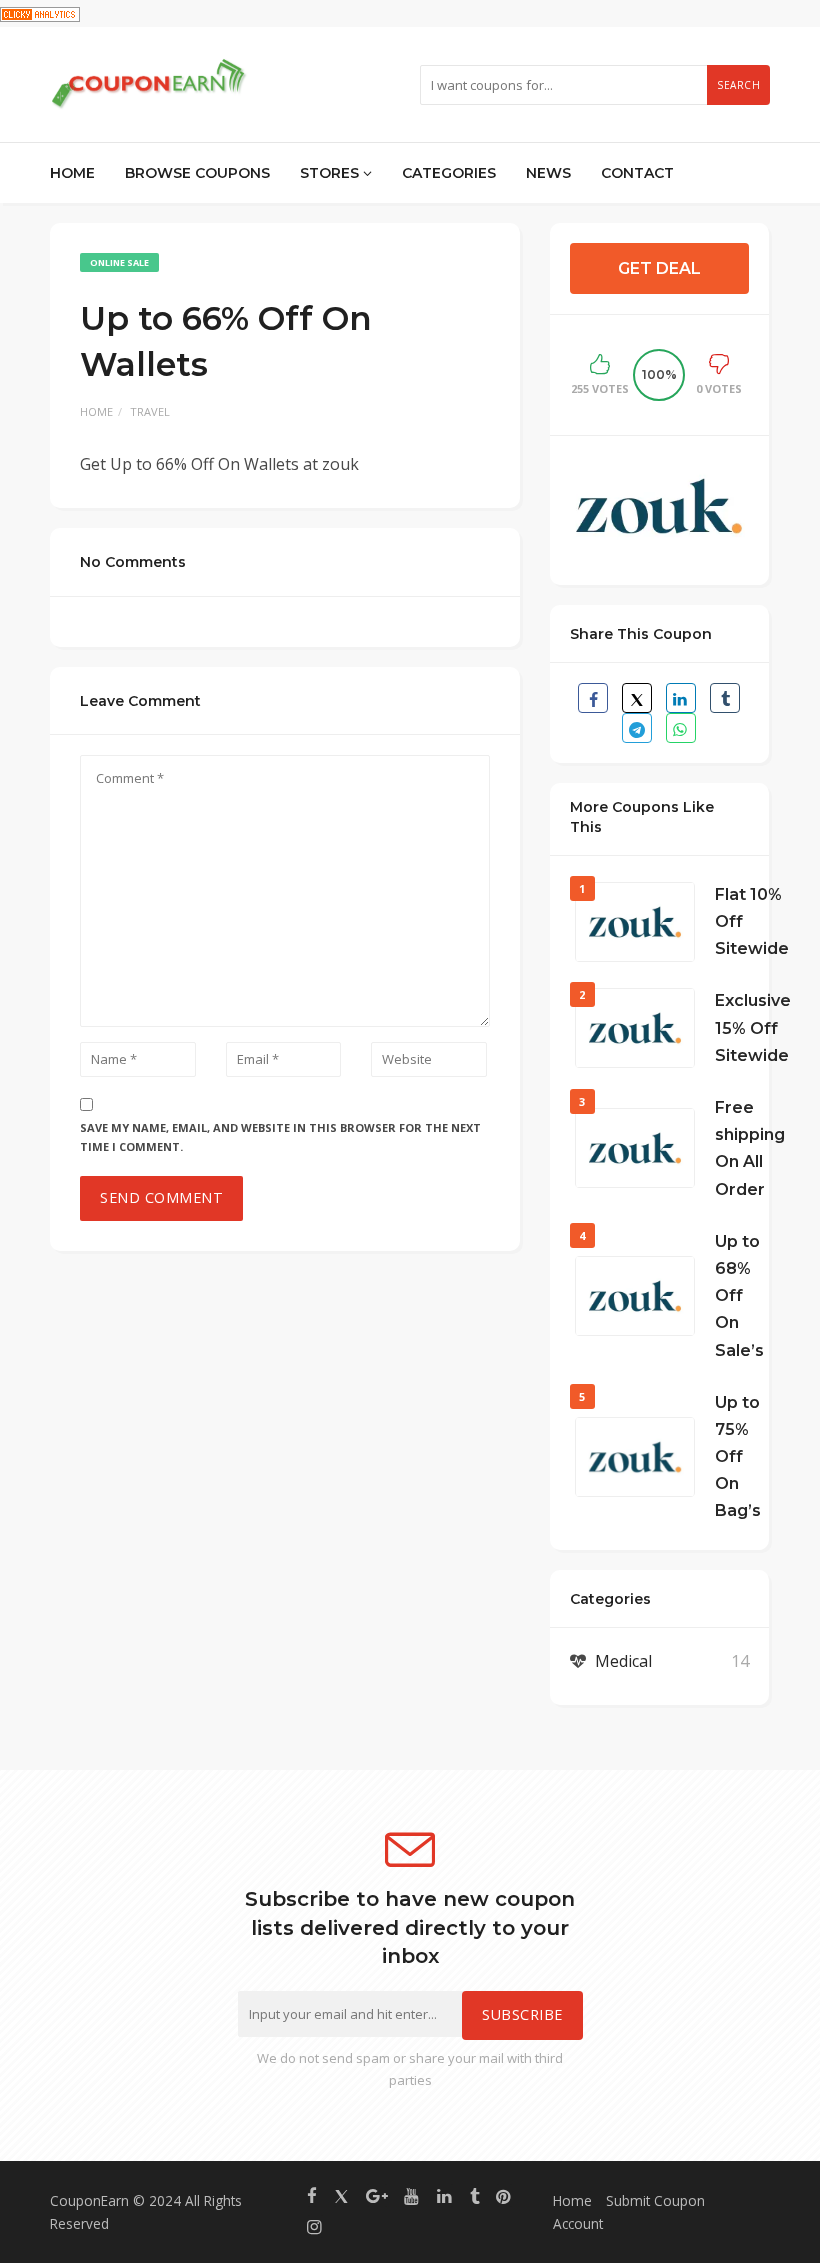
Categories (449, 173)
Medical (623, 1661)
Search (738, 85)
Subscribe (522, 2014)
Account (578, 2223)
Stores (331, 173)
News (548, 173)
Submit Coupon (655, 2200)
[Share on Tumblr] (725, 698)
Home (72, 173)
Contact (637, 173)
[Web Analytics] (40, 13)
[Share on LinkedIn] (681, 698)
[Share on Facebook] (593, 698)
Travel (150, 411)
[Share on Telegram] (637, 728)
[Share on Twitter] (637, 698)
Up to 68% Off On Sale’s (739, 1296)
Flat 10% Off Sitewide (752, 921)
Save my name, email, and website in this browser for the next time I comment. (280, 1137)
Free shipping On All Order (750, 1148)
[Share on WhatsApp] (681, 728)
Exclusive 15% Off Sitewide (753, 1027)
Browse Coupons (197, 173)
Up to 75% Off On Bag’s (738, 1457)
